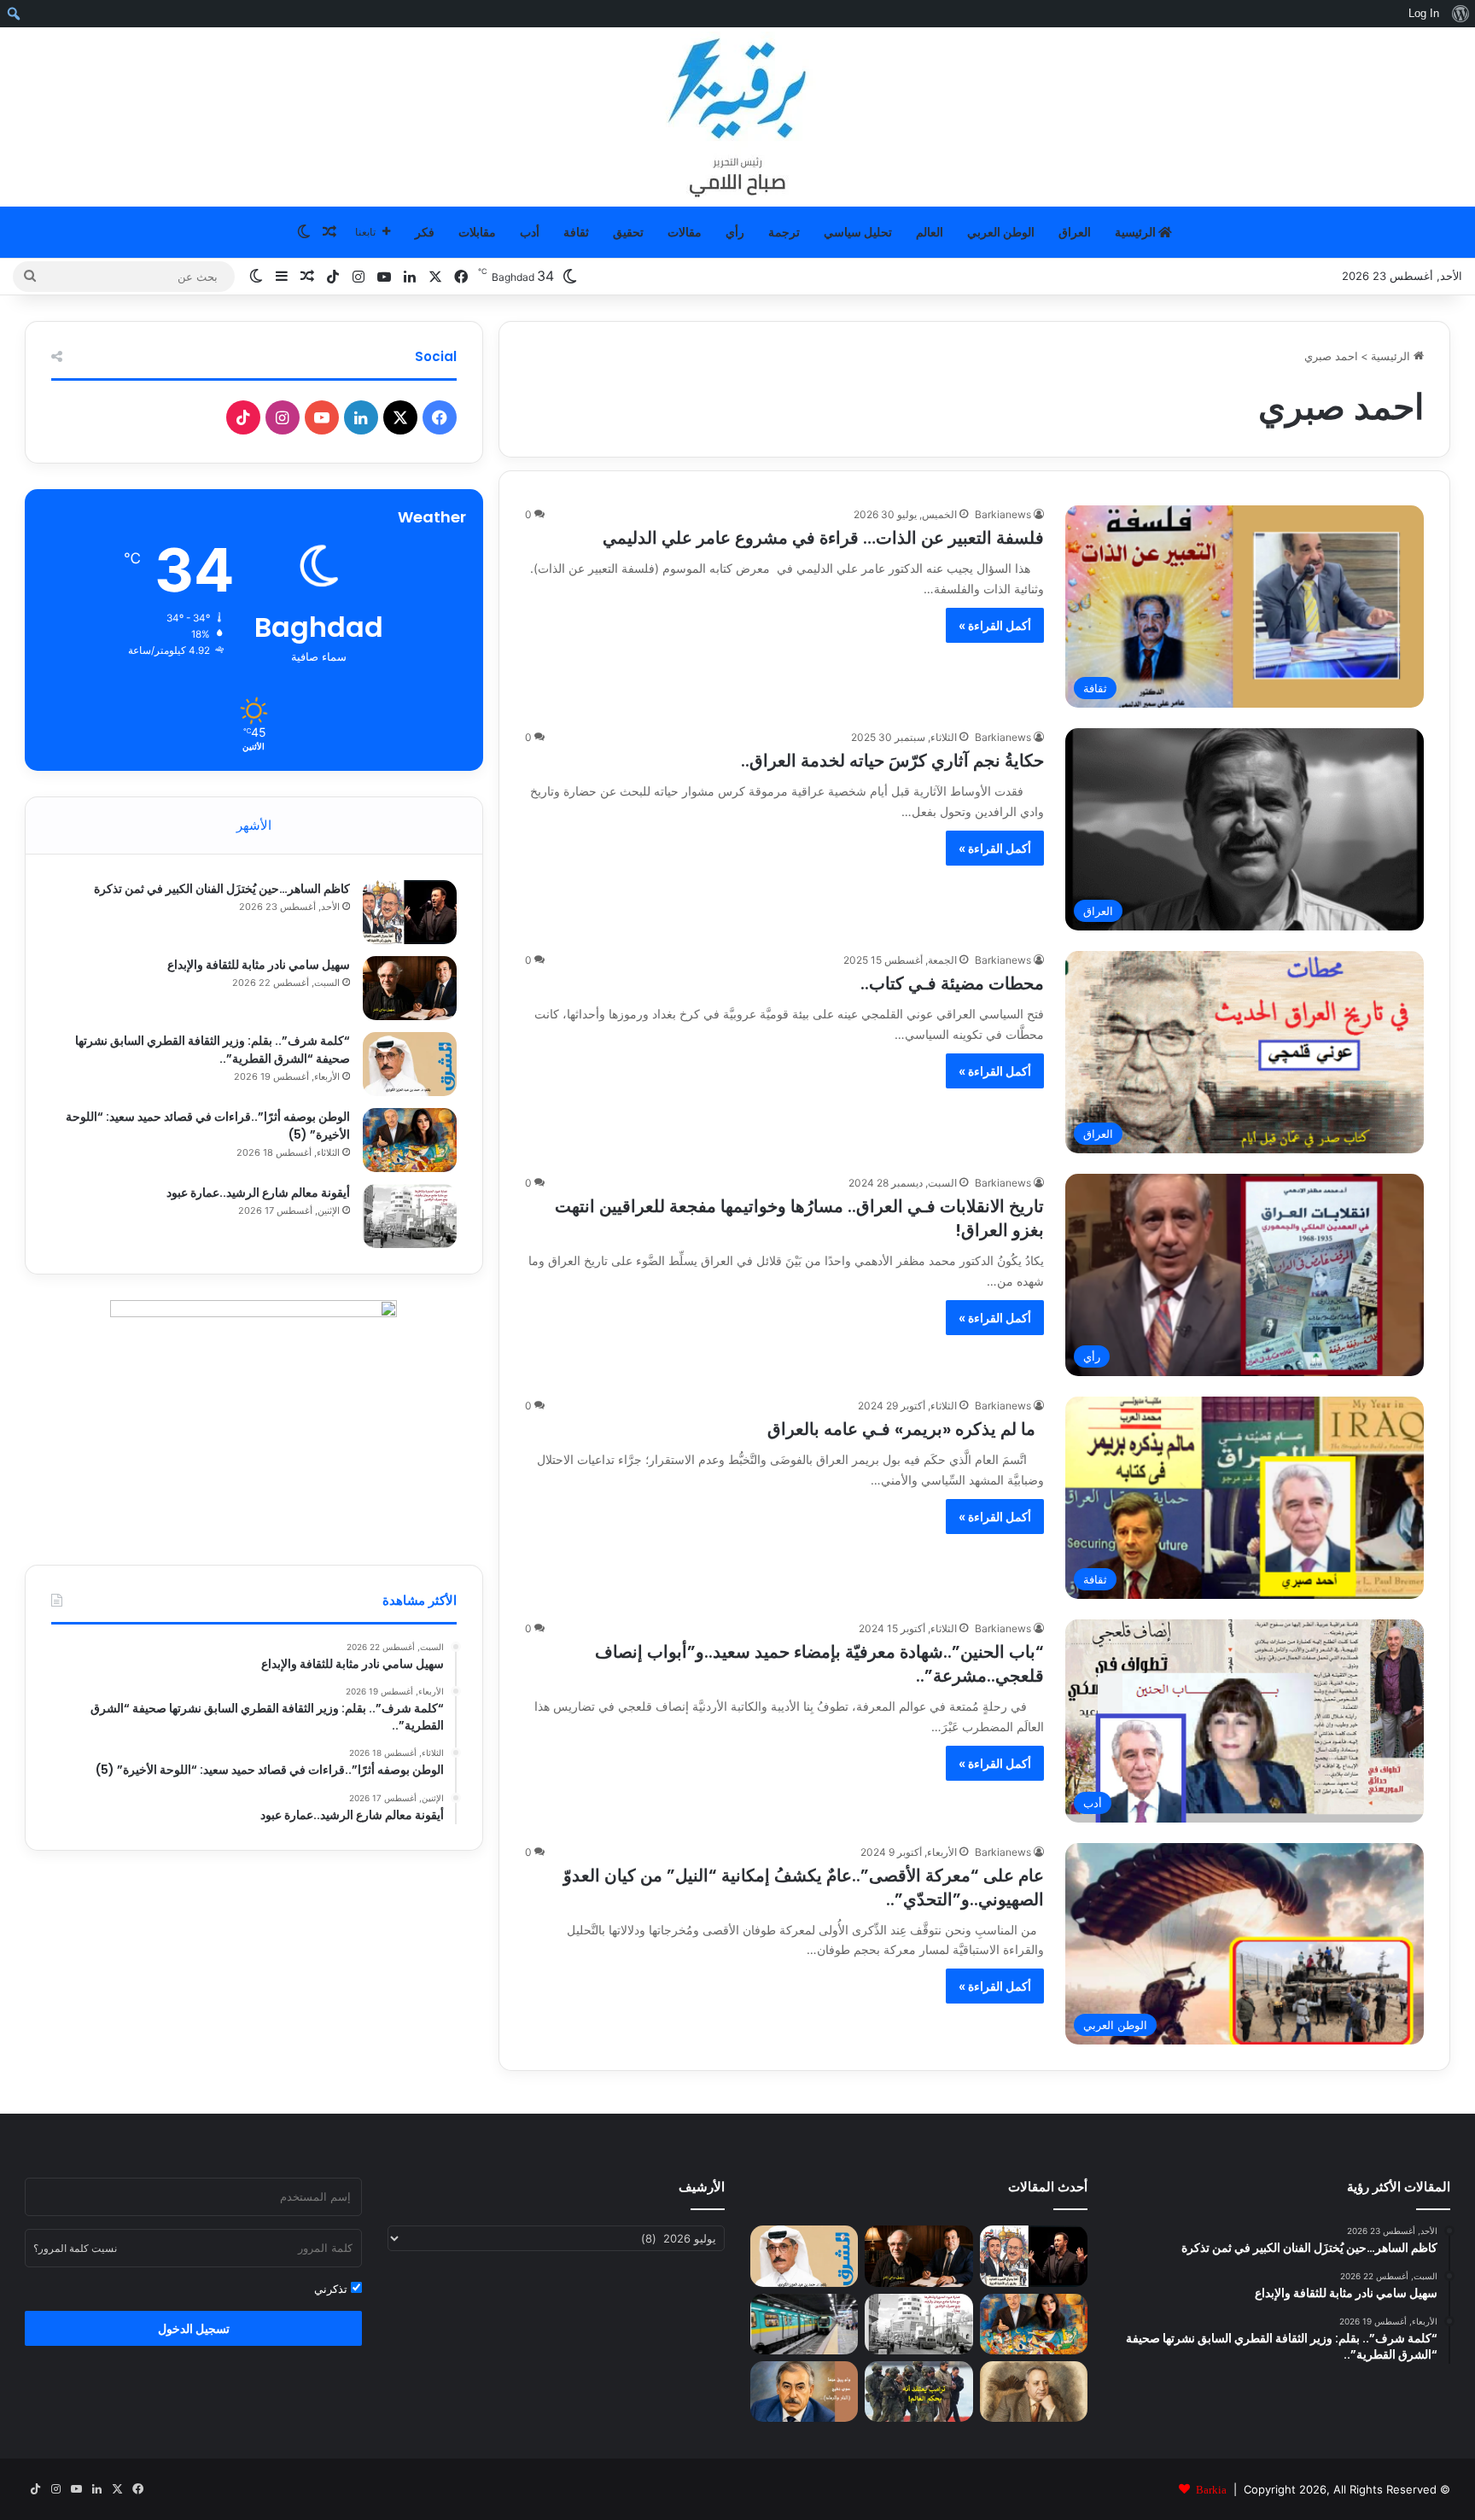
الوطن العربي (1001, 232)
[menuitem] (1460, 14)
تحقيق (628, 232)
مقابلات (477, 232)
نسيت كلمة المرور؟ (75, 2248)
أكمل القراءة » (995, 625)
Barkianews (1003, 514)
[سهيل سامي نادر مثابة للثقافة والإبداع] (410, 988)
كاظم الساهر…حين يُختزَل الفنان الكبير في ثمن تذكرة (222, 889)
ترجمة (784, 232)
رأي (735, 232)
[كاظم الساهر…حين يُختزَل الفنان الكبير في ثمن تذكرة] (410, 912)
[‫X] (400, 417)
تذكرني (332, 2289)
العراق (1075, 232)
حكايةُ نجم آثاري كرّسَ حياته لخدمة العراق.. (892, 761)
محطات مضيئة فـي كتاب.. (952, 983)
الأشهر (254, 825)
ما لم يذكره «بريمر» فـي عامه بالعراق (906, 1429)
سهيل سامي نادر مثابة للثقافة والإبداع (259, 965)
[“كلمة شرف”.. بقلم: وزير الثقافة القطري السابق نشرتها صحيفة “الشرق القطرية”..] (410, 1064)
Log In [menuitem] (1424, 13)
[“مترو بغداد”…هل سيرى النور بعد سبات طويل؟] (804, 2324)
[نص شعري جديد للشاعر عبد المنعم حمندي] (1034, 2392)
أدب (530, 232)
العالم (930, 232)
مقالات (685, 232)
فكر (425, 232)
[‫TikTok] (243, 417)
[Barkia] (737, 117)
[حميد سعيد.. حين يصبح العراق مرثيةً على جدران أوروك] (804, 2392)
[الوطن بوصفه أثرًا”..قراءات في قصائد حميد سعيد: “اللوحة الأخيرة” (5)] (410, 1140)
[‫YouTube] (322, 417)
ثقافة (576, 232)
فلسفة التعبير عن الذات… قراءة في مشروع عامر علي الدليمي (823, 538)
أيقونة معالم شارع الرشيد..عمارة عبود (258, 1193)
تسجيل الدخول (194, 2328)
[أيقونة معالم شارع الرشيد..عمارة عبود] (410, 1216)
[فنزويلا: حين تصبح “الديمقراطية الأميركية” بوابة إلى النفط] (918, 2392)
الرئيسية (1137, 232)
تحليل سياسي (858, 232)
